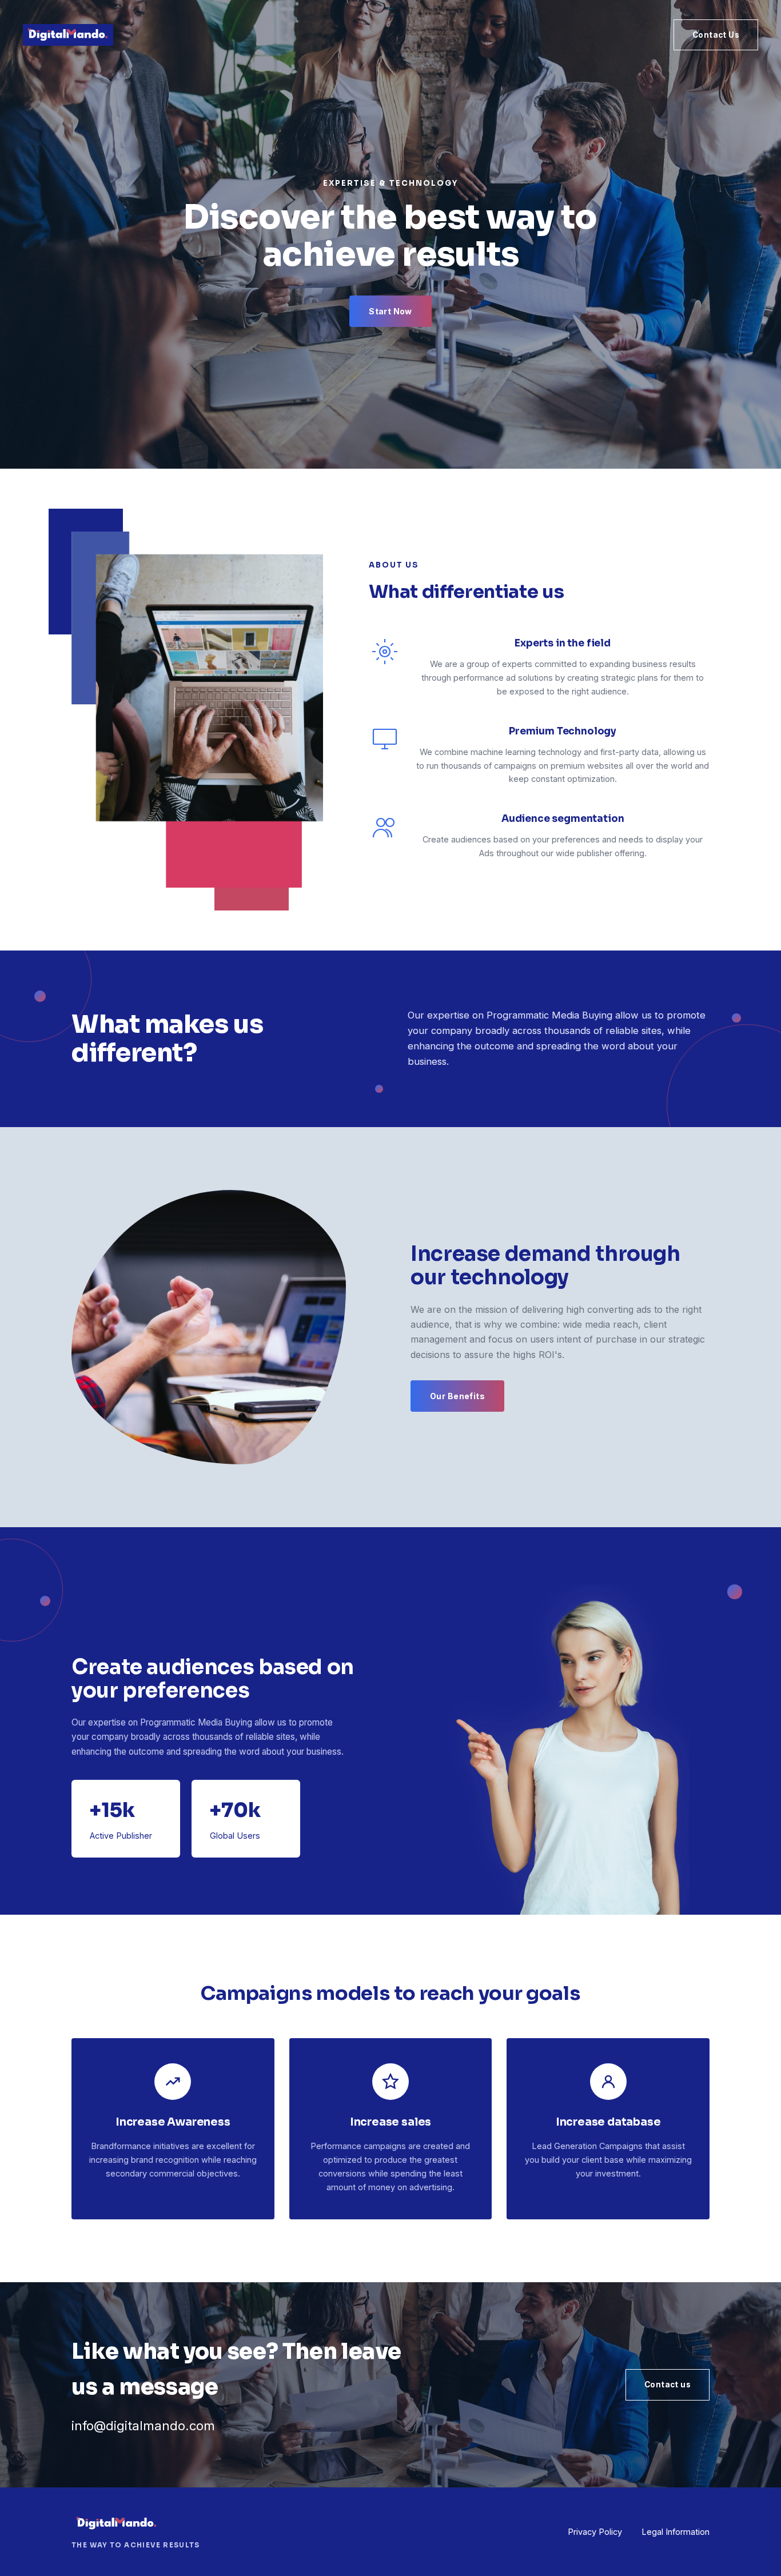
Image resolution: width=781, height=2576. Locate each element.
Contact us (668, 2385)
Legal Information (676, 2532)
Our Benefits (457, 1396)
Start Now (390, 311)
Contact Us (716, 35)
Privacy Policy (595, 2532)
